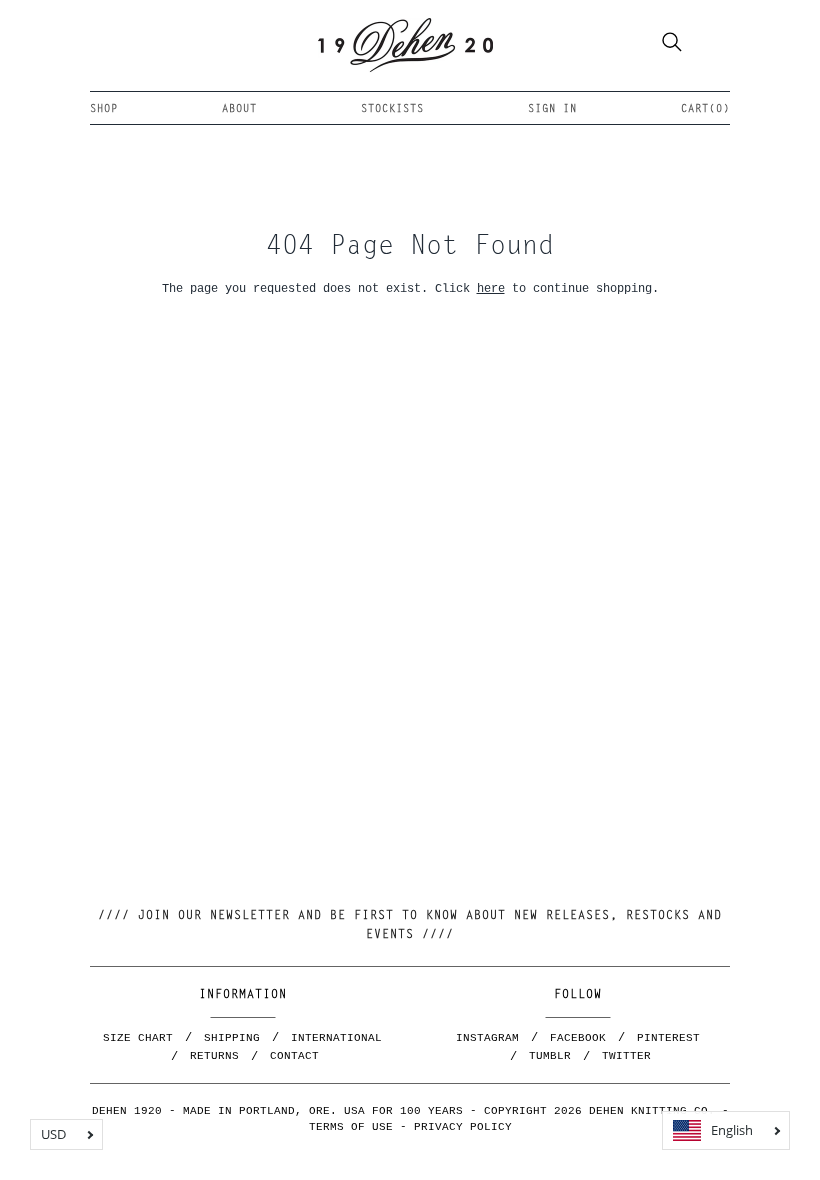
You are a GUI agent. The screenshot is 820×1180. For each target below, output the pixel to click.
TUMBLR (550, 1056)
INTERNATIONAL (336, 1038)
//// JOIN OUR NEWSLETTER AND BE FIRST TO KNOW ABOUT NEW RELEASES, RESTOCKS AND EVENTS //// (410, 925)
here (491, 288)
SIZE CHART (138, 1038)
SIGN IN (552, 109)
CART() (705, 109)
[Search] (672, 45)
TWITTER (626, 1056)
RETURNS (214, 1056)
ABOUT (239, 109)
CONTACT (294, 1056)
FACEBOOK (578, 1038)
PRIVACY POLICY (463, 1127)
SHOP (104, 109)
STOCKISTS (392, 109)
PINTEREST (668, 1038)
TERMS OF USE (351, 1127)
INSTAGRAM (487, 1038)
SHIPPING (232, 1038)
